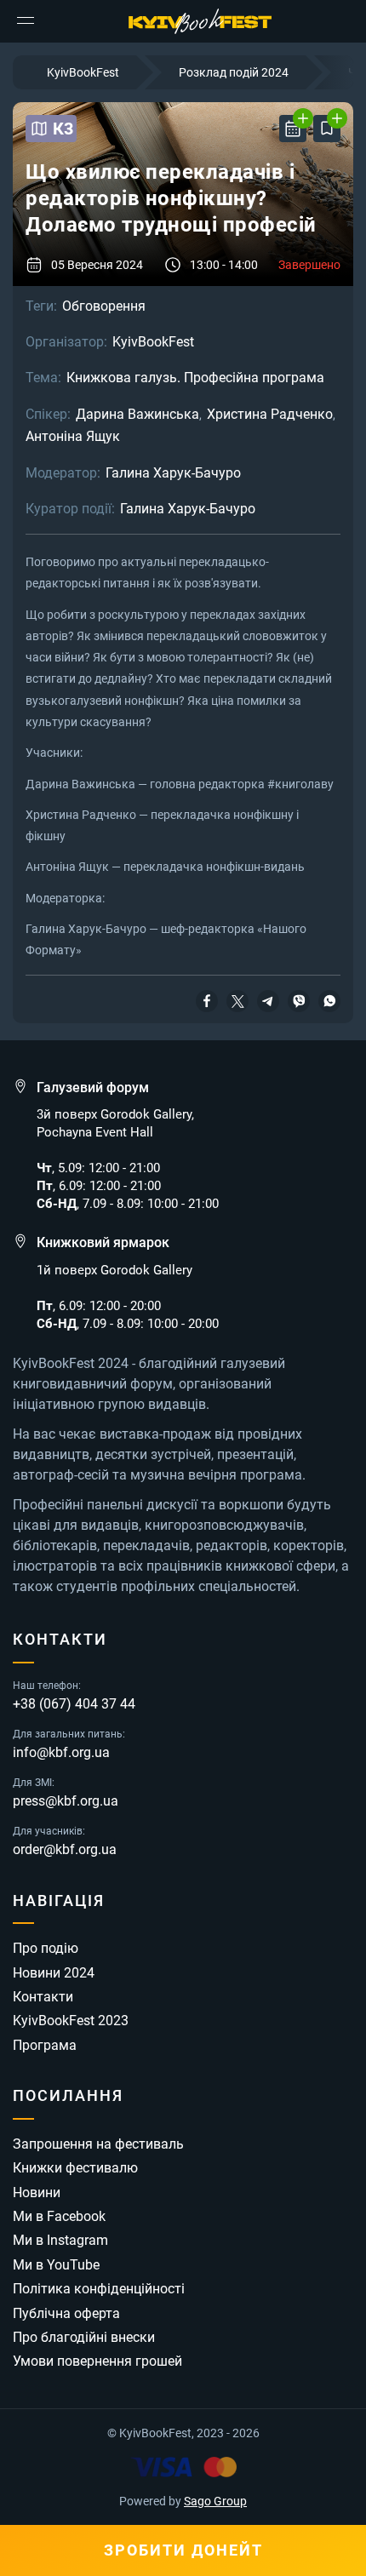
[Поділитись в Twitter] (237, 999)
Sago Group (215, 2501)
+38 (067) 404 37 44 (74, 1704)
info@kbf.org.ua (61, 1753)
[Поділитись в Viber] (299, 999)
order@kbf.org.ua (65, 1850)
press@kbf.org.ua (66, 1801)
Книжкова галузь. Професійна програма (195, 378)
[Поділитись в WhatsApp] (329, 999)
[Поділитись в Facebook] (207, 999)
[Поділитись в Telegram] (268, 999)
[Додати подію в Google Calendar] (293, 129)
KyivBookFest (153, 342)
